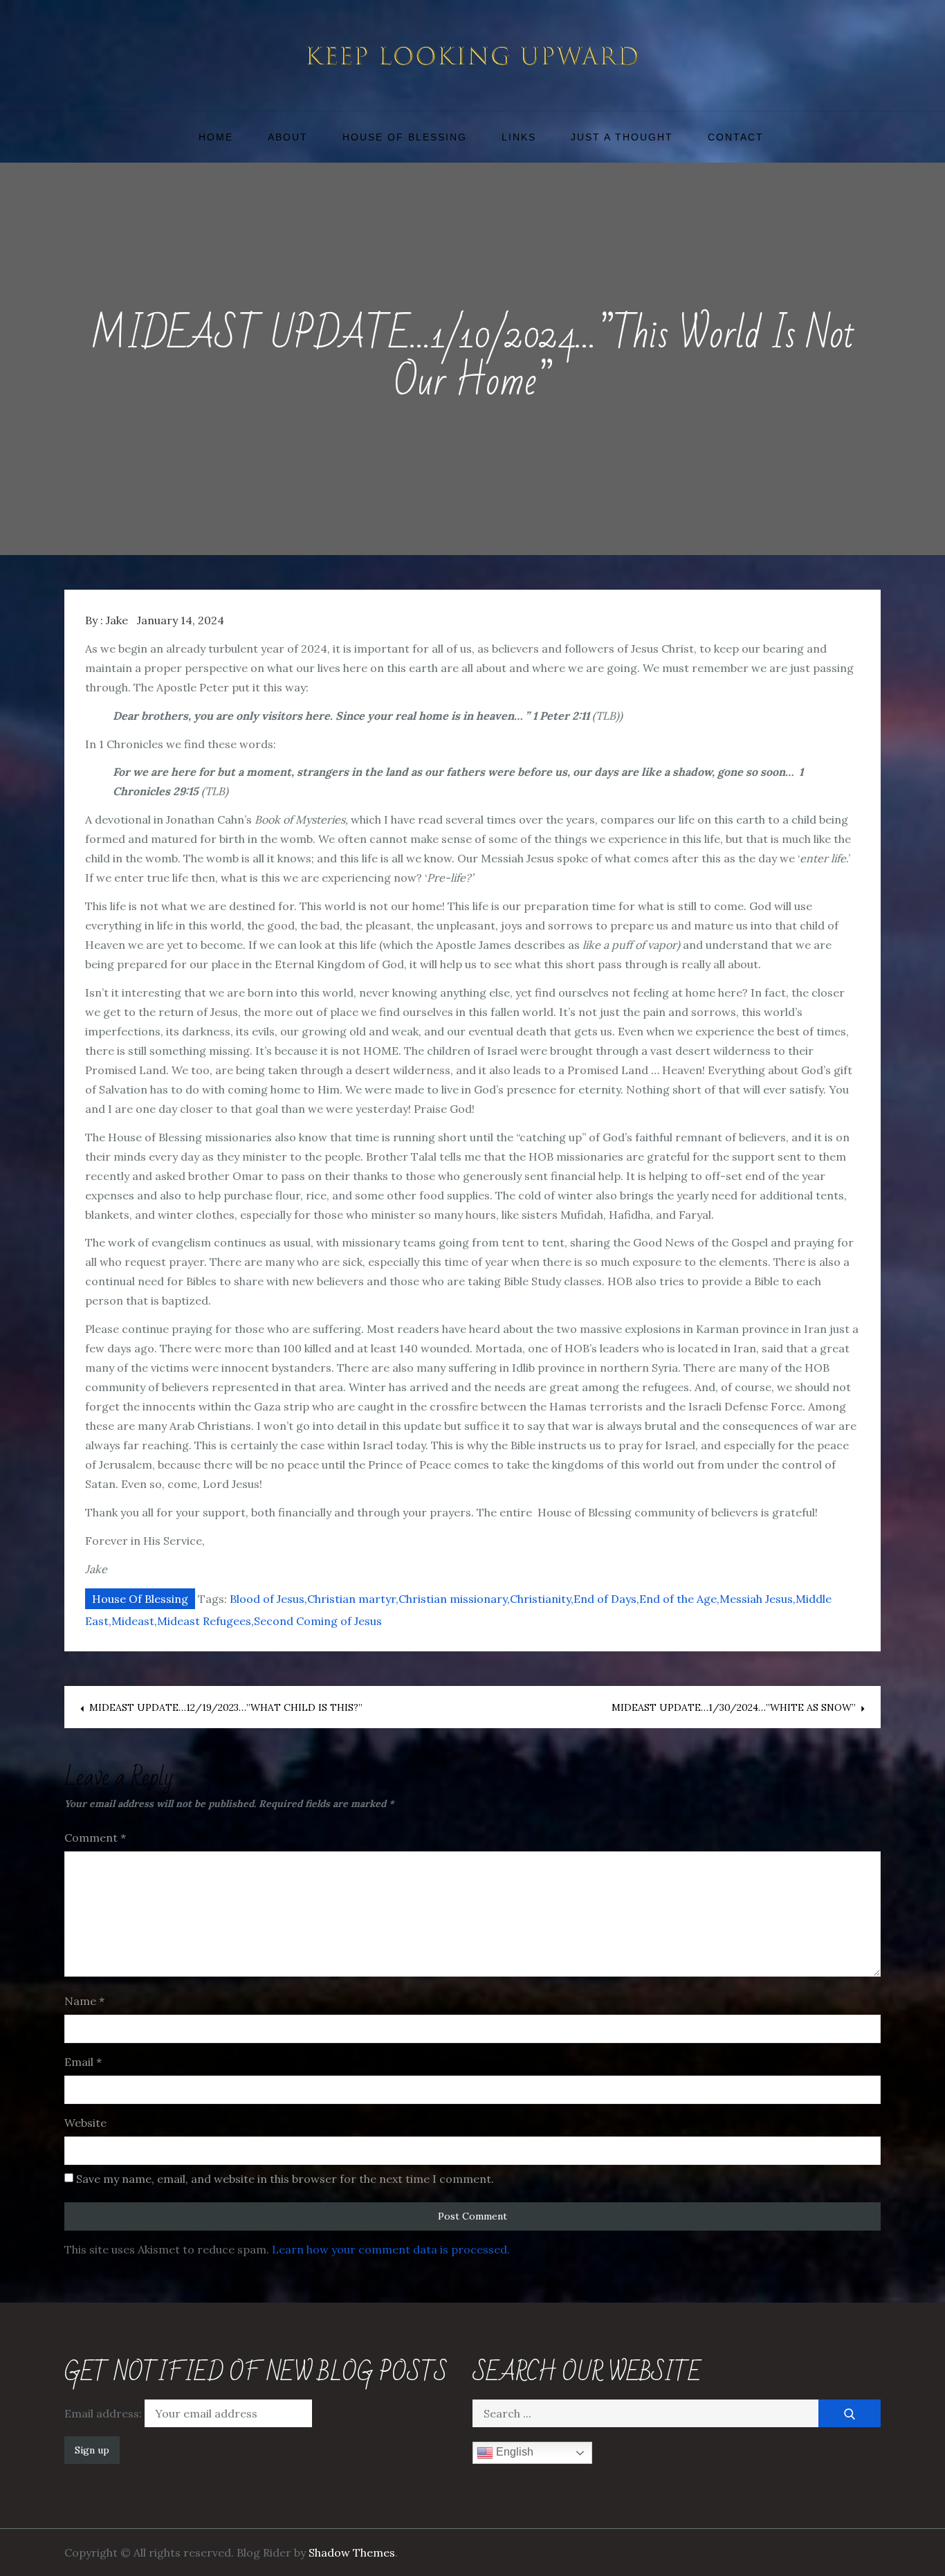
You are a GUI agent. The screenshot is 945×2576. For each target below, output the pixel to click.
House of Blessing (405, 137)
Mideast (133, 1621)
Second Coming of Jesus (318, 1621)
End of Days (605, 1599)
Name (84, 2001)
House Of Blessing (140, 1599)
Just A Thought (622, 137)
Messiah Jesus (756, 1599)
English (513, 2452)
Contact (736, 137)
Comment (95, 1838)
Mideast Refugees (204, 1621)
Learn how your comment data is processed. (391, 2249)
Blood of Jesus (267, 1599)
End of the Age (678, 1599)
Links (519, 137)
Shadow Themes (352, 2552)
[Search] (850, 2413)
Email (83, 2062)
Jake (117, 620)
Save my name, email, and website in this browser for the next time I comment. (285, 2179)
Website (85, 2123)
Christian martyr (351, 1599)
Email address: (104, 2413)
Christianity (540, 1599)
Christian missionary (453, 1599)
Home (216, 137)
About (288, 137)
